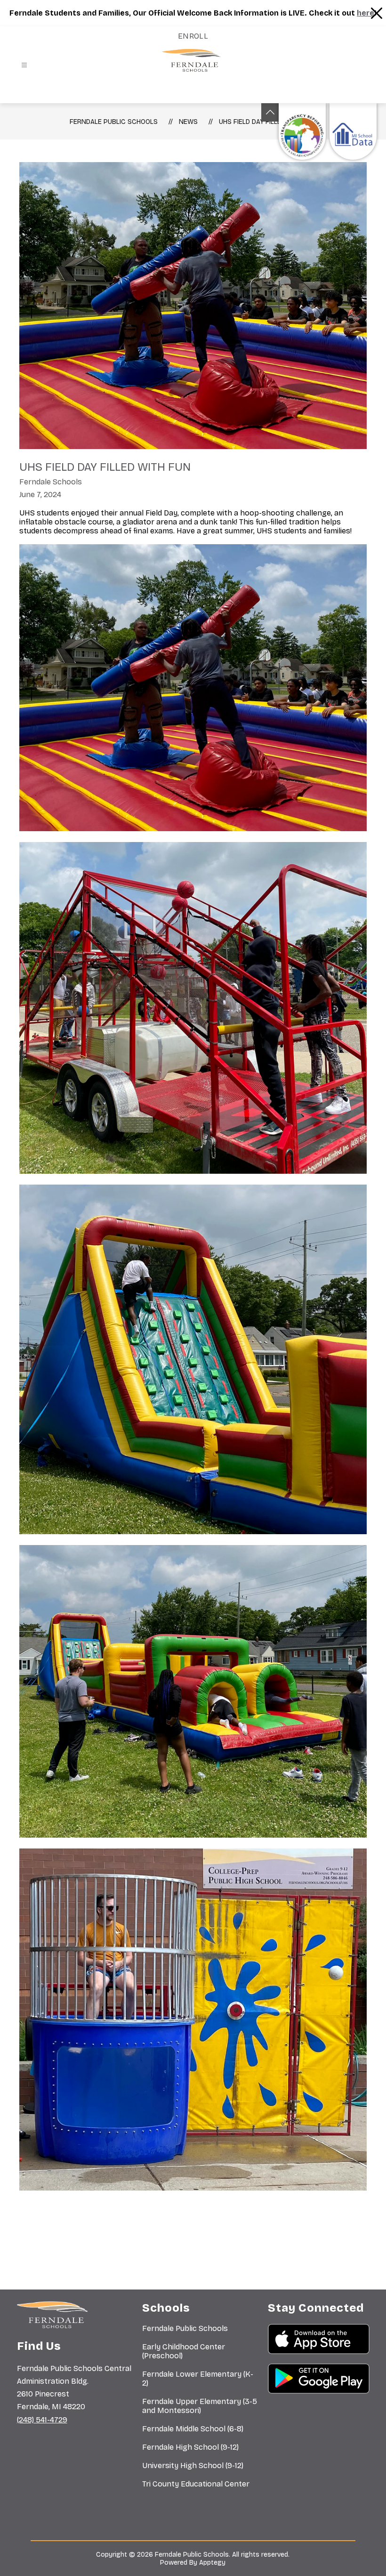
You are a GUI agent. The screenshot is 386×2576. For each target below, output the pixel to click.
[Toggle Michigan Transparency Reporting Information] (270, 112)
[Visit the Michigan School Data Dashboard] (353, 131)
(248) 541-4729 (42, 2420)
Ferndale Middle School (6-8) (193, 2429)
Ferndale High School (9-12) (190, 2447)
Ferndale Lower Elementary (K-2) (198, 2379)
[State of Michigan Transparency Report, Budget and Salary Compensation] (302, 131)
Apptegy (212, 2563)
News (188, 122)
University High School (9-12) (193, 2466)
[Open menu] (24, 65)
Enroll (193, 36)
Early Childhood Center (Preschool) (184, 2351)
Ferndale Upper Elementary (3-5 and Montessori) (200, 2406)
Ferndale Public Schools (114, 122)
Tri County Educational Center (196, 2484)
